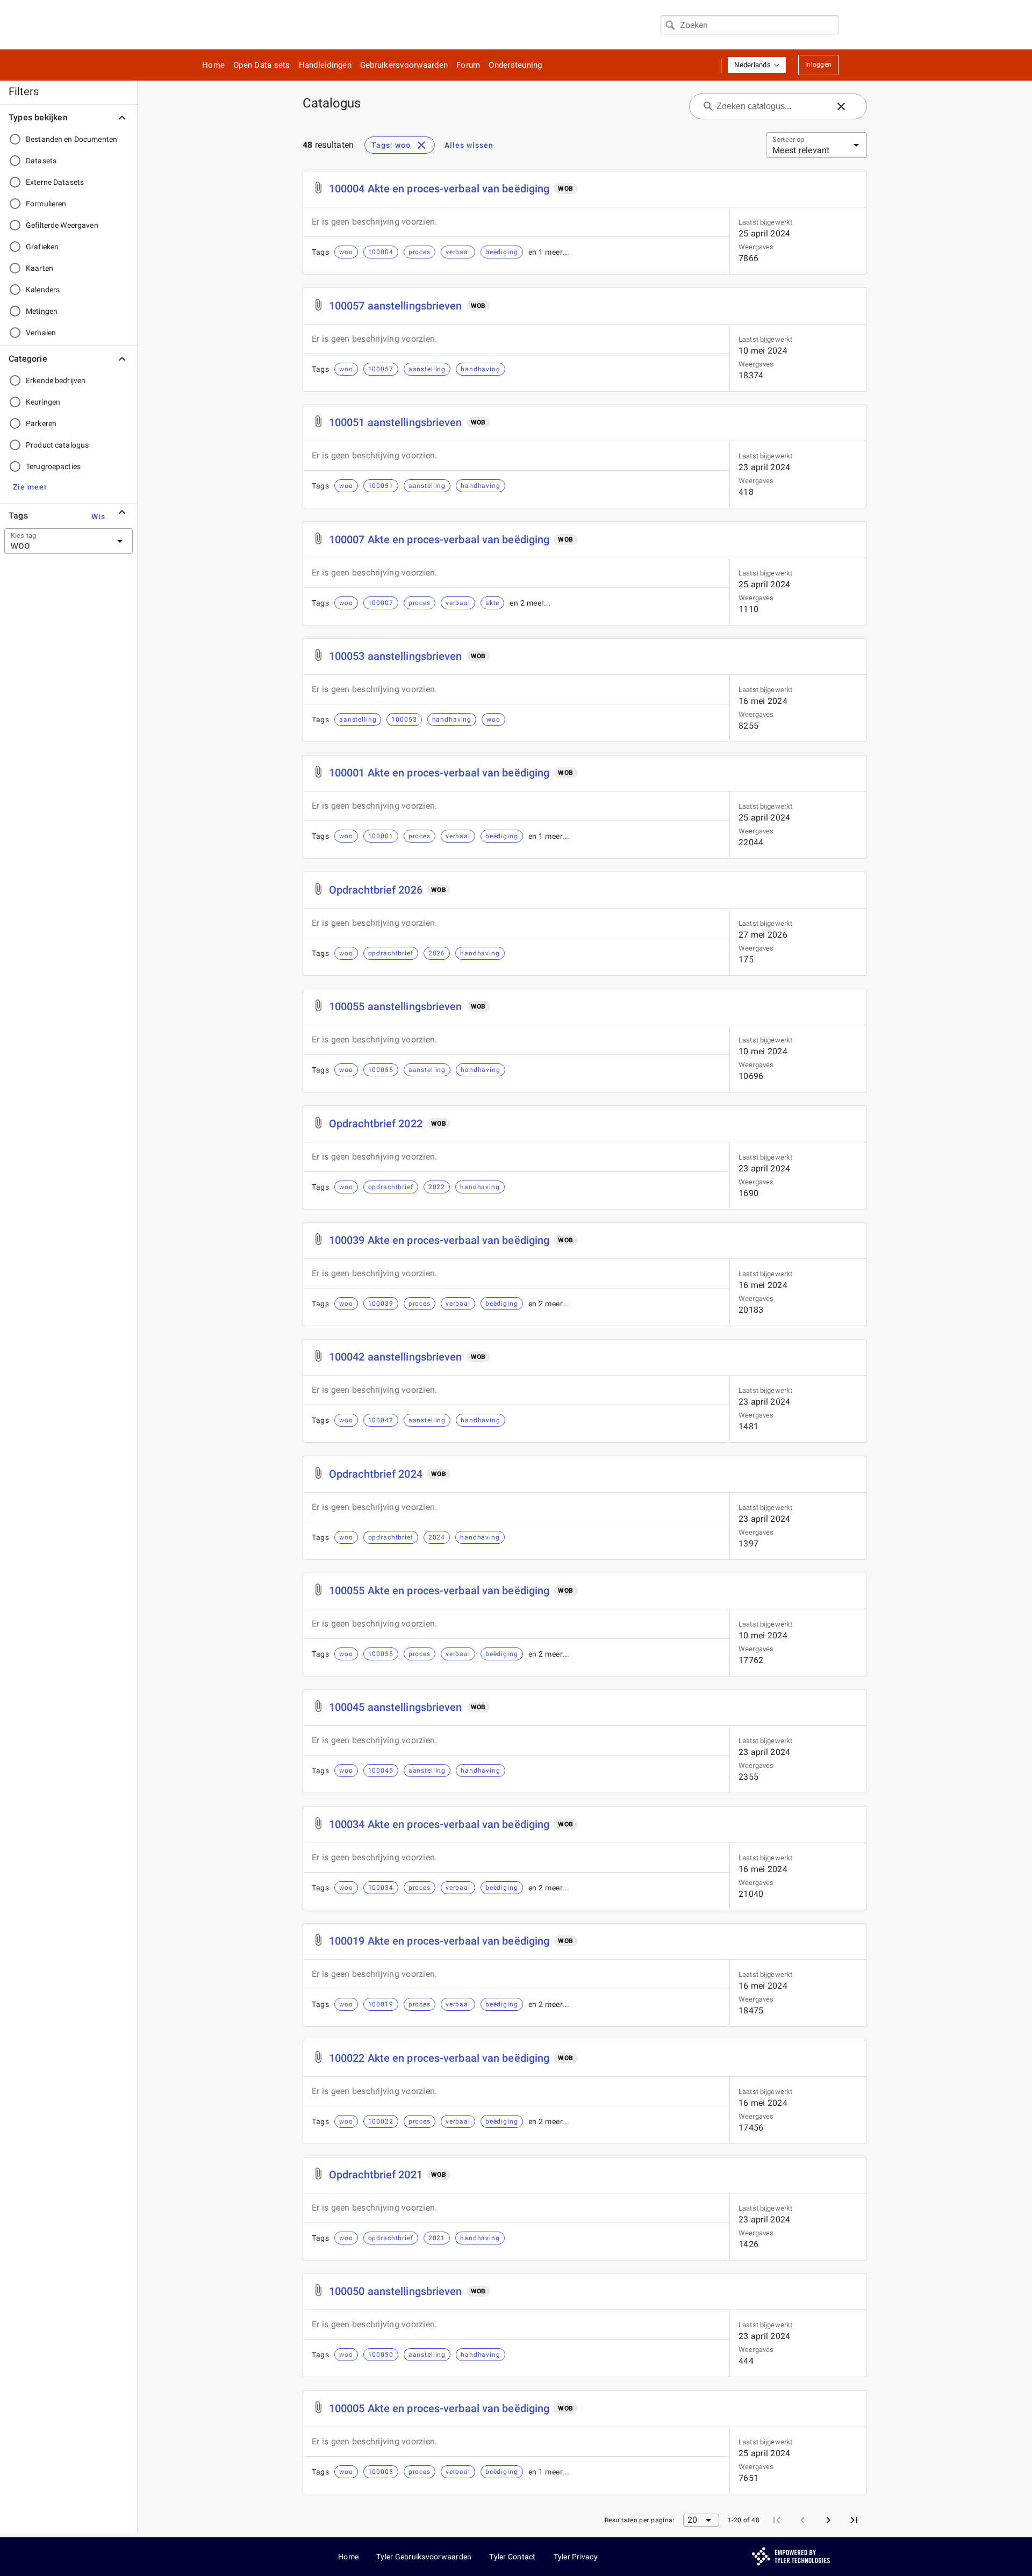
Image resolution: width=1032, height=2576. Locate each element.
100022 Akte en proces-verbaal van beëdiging (439, 2058)
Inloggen (818, 64)
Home (213, 65)
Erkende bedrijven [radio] (56, 380)
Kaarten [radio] (40, 268)
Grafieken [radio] (42, 247)
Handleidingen (325, 65)
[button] (757, 65)
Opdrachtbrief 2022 (376, 1124)
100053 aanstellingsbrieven (396, 656)
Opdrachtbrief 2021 (376, 2175)
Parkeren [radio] (41, 423)
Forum (468, 65)
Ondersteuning (515, 65)
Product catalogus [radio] (57, 445)
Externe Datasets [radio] (55, 182)
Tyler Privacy (576, 2557)
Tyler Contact (512, 2557)
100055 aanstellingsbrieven (396, 1006)
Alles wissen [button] (469, 145)
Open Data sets (262, 65)
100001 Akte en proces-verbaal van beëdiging (439, 773)
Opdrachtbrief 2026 (376, 890)
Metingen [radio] (42, 311)
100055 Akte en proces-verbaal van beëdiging (439, 1591)
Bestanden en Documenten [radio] (71, 139)
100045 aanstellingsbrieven (396, 1707)
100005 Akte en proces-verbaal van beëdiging (439, 2408)
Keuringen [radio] (43, 402)
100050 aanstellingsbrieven (396, 2291)
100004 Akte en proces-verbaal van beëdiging (439, 189)
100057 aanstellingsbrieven (396, 306)
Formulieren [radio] (46, 204)
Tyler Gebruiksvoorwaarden (424, 2557)
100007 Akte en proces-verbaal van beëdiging (439, 539)
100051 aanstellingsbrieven (396, 422)
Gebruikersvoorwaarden (404, 65)
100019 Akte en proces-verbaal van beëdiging (439, 1941)
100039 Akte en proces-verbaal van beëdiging (439, 1240)
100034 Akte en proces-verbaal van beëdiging (439, 1824)
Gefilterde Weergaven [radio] (62, 225)
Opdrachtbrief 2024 (376, 1474)
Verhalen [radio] (41, 333)
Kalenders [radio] (43, 290)
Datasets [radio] (41, 161)
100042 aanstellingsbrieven (396, 1357)
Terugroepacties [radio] (53, 466)
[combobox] (750, 25)
